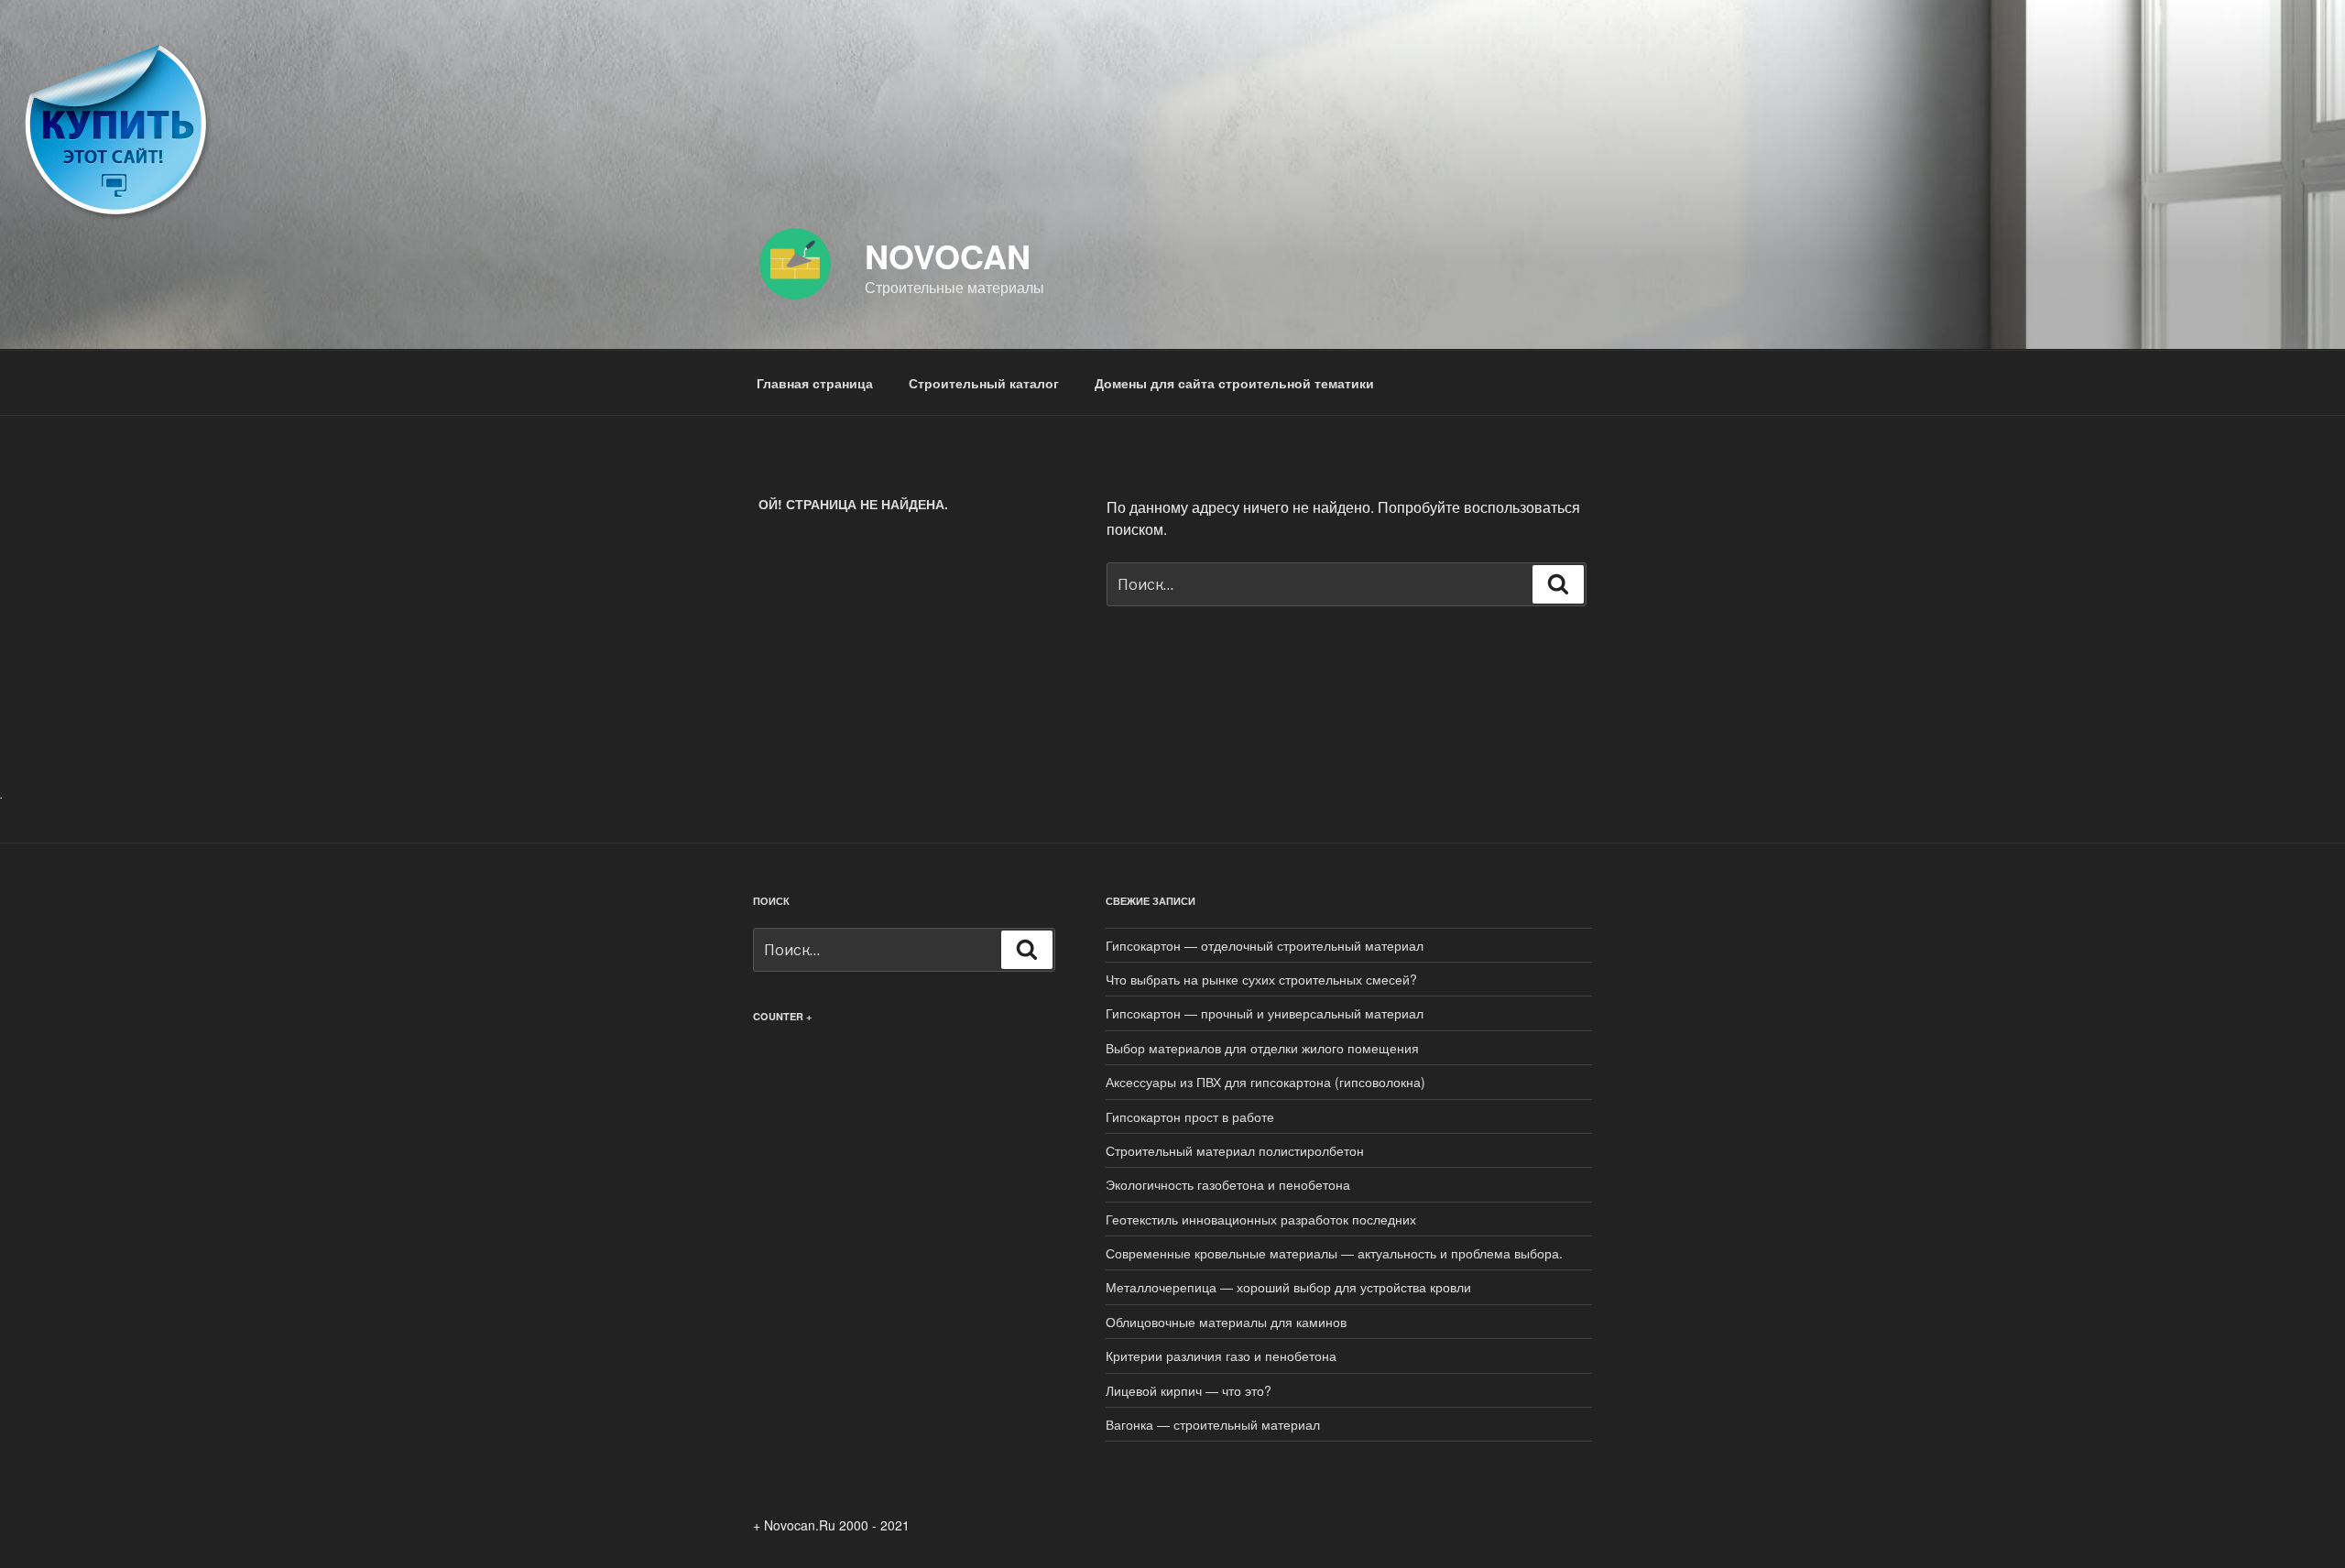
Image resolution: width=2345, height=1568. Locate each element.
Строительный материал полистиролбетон (1235, 1150)
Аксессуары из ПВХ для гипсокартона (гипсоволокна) (1265, 1082)
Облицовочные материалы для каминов (1226, 1322)
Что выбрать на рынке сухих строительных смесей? (1261, 979)
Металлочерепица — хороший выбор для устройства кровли (1288, 1287)
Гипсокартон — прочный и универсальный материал (1265, 1013)
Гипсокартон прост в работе (1190, 1116)
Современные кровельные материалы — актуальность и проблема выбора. (1334, 1253)
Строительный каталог (984, 383)
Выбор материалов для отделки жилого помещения (1262, 1048)
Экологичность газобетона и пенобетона (1228, 1184)
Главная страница (815, 383)
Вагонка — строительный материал (1213, 1424)
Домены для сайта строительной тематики (1234, 383)
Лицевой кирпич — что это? (1189, 1390)
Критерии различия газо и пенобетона (1221, 1356)
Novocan (948, 256)
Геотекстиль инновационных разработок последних (1261, 1219)
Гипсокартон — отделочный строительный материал (1265, 945)
